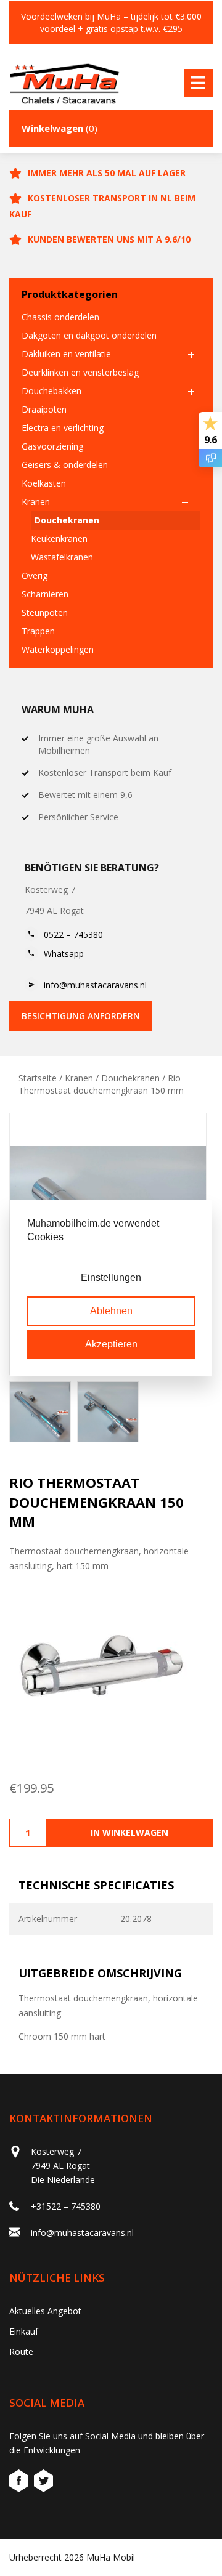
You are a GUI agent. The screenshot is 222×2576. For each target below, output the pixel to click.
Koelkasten (44, 483)
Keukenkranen (59, 539)
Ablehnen (111, 1311)
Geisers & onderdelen (65, 465)
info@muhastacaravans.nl (95, 985)
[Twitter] (43, 2483)
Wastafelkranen (62, 557)
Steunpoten (45, 612)
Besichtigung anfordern (81, 1016)
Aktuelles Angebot (45, 2311)
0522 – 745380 (73, 935)
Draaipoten (44, 409)
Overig (35, 575)
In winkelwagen (129, 1832)
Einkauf (24, 2331)
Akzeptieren (111, 1344)
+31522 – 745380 (66, 2206)
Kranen (36, 502)
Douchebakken (51, 391)
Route (21, 2352)
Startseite (38, 1078)
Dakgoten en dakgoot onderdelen (89, 335)
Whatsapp (64, 954)
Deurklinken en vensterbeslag (80, 372)
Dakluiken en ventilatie (66, 354)
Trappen (38, 631)
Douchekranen (67, 520)
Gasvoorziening (52, 446)
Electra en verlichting (63, 428)
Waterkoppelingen (58, 649)
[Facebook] (20, 2483)
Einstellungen (111, 1278)
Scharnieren (45, 594)
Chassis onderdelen (60, 317)
